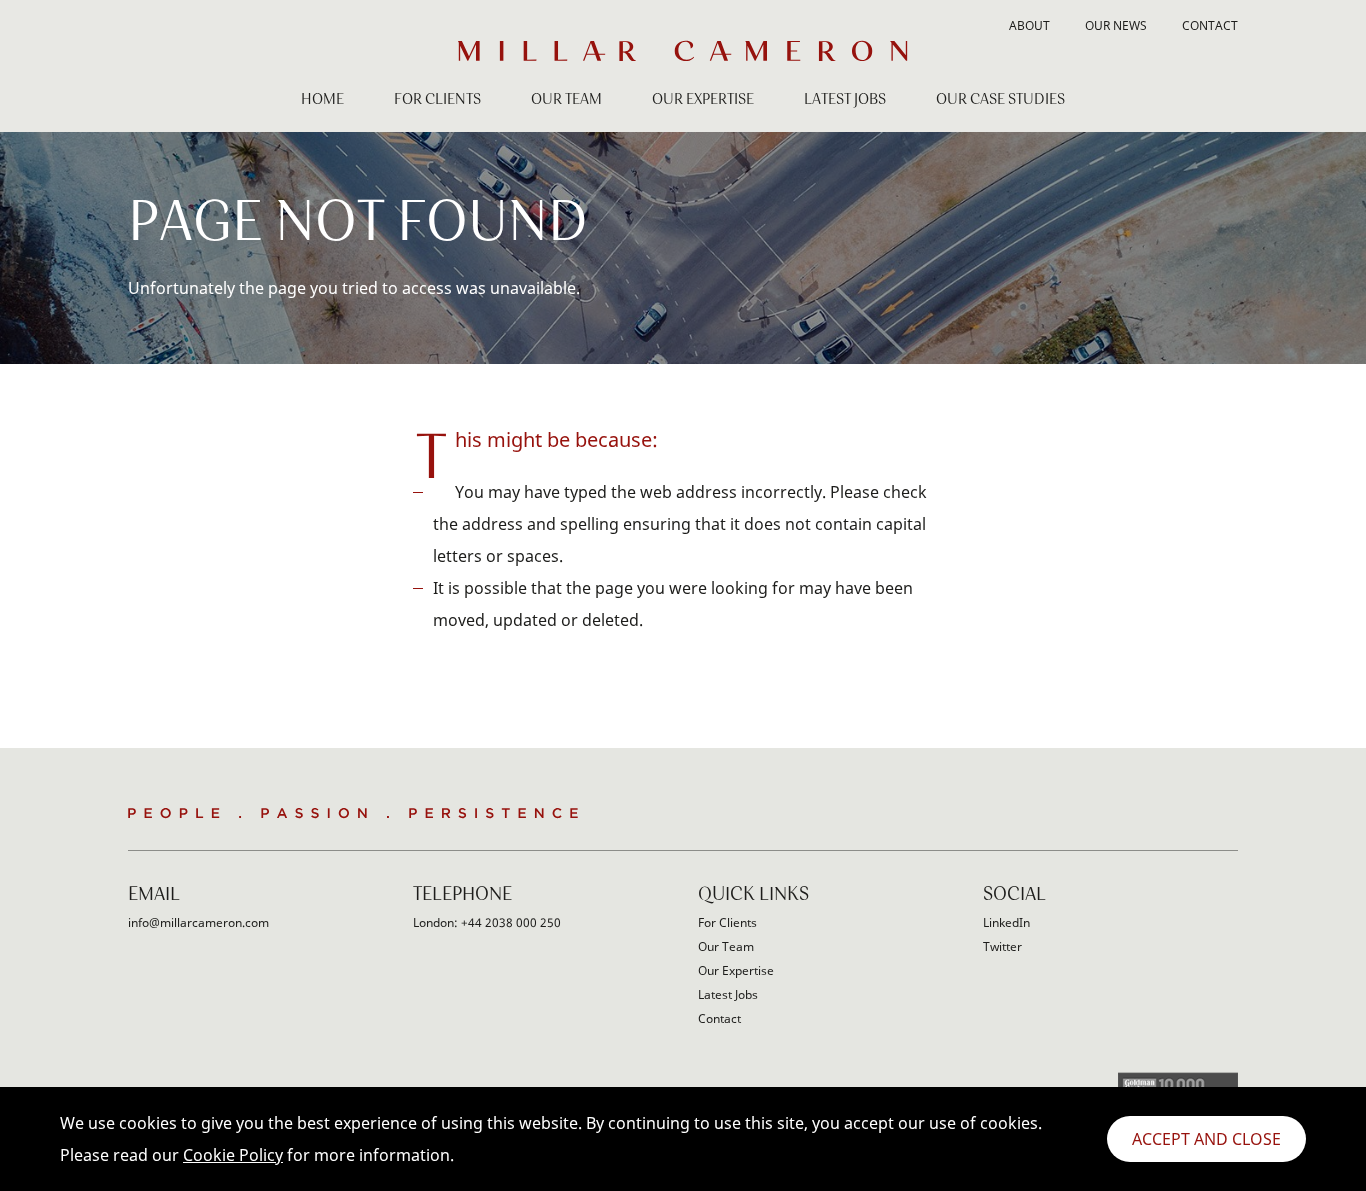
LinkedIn (1006, 922)
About (1029, 27)
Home (322, 100)
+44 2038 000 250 (511, 922)
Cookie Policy (233, 1155)
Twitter (1002, 946)
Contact (1210, 27)
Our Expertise (703, 100)
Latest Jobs (845, 100)
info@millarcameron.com (198, 922)
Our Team (566, 100)
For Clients (437, 100)
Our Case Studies (1000, 100)
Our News (1116, 27)
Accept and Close (1206, 1139)
